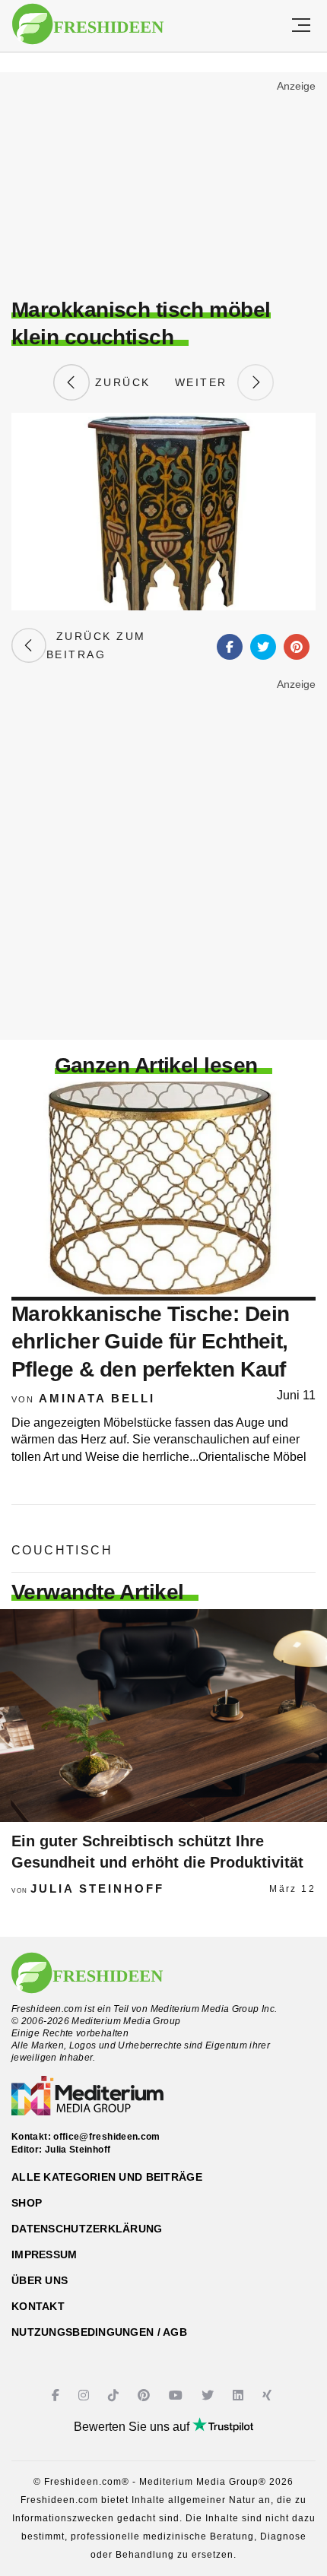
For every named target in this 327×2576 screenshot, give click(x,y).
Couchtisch (62, 1550)
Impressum (44, 2254)
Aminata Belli (97, 1398)
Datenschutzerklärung (87, 2229)
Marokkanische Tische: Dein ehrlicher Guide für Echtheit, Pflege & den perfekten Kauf (150, 1342)
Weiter (206, 382)
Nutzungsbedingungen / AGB (99, 2332)
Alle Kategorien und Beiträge (107, 2177)
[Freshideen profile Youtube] (178, 2395)
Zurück (120, 382)
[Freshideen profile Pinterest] (146, 2395)
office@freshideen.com (107, 2137)
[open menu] (301, 26)
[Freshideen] (88, 24)
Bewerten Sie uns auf (133, 2427)
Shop (27, 2203)
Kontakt (38, 2306)
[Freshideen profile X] (210, 2395)
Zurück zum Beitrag (96, 645)
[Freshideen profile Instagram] (86, 2395)
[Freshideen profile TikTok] (115, 2395)
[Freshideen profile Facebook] (57, 2395)
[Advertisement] (163, 187)
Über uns (40, 2280)
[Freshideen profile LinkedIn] (240, 2395)
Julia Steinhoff (97, 1888)
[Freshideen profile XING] (269, 2395)
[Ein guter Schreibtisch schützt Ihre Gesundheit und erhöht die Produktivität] (163, 1716)
